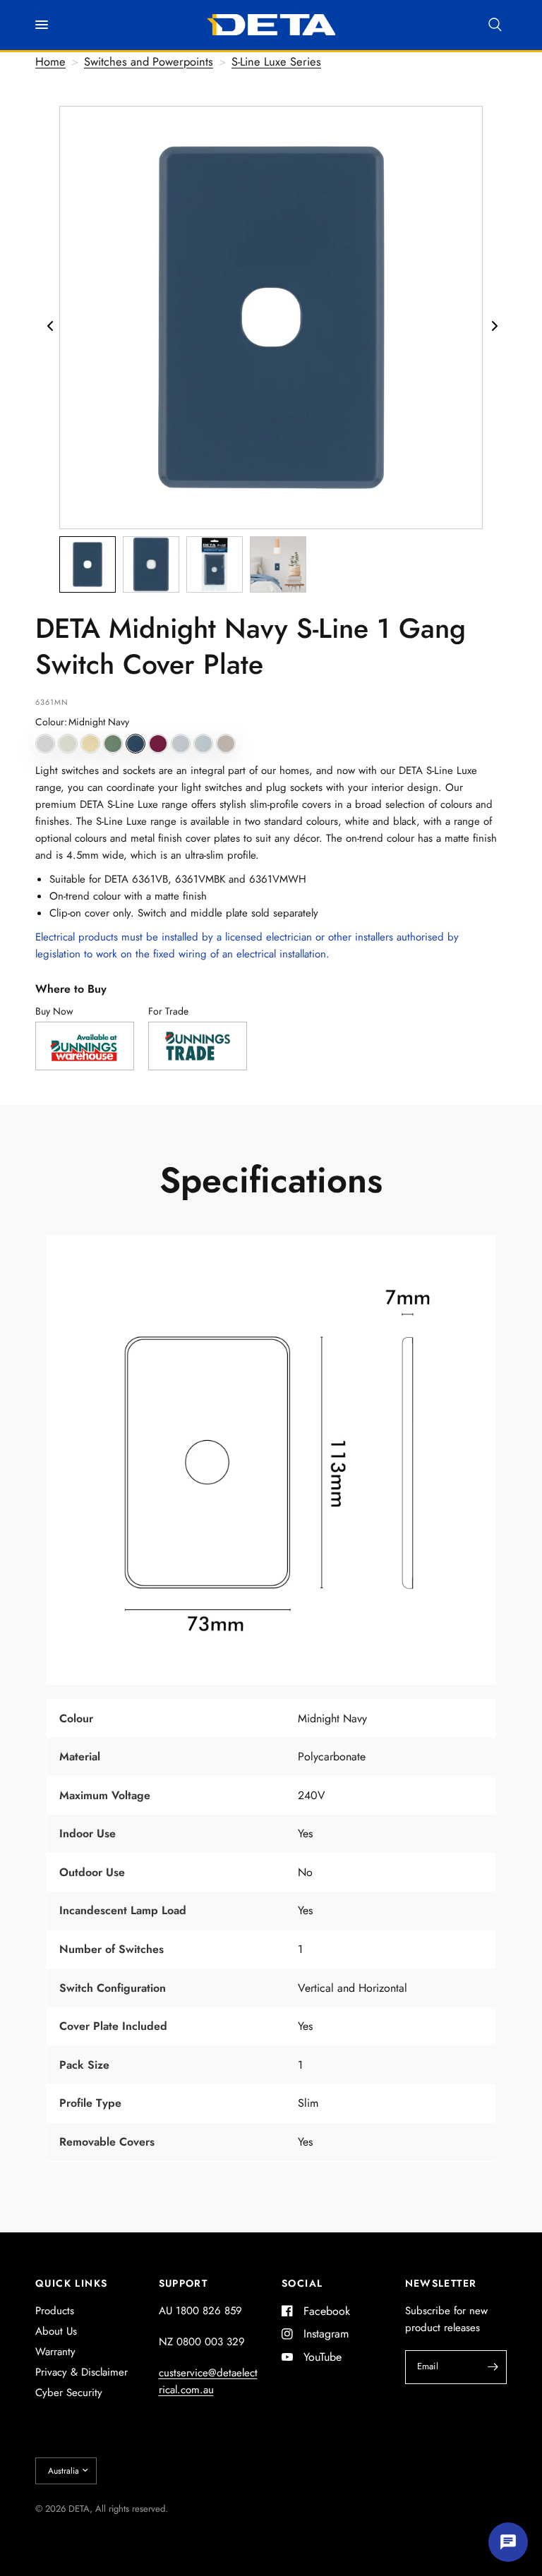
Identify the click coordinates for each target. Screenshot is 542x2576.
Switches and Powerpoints (149, 61)
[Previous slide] (49, 310)
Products (55, 2311)
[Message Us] (508, 2542)
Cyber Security (69, 2393)
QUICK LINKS (71, 2283)
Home (50, 61)
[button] (45, 744)
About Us (56, 2331)
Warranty (55, 2352)
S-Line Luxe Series (276, 61)
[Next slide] (493, 310)
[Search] (495, 25)
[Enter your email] (493, 2367)
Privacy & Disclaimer (82, 2372)
